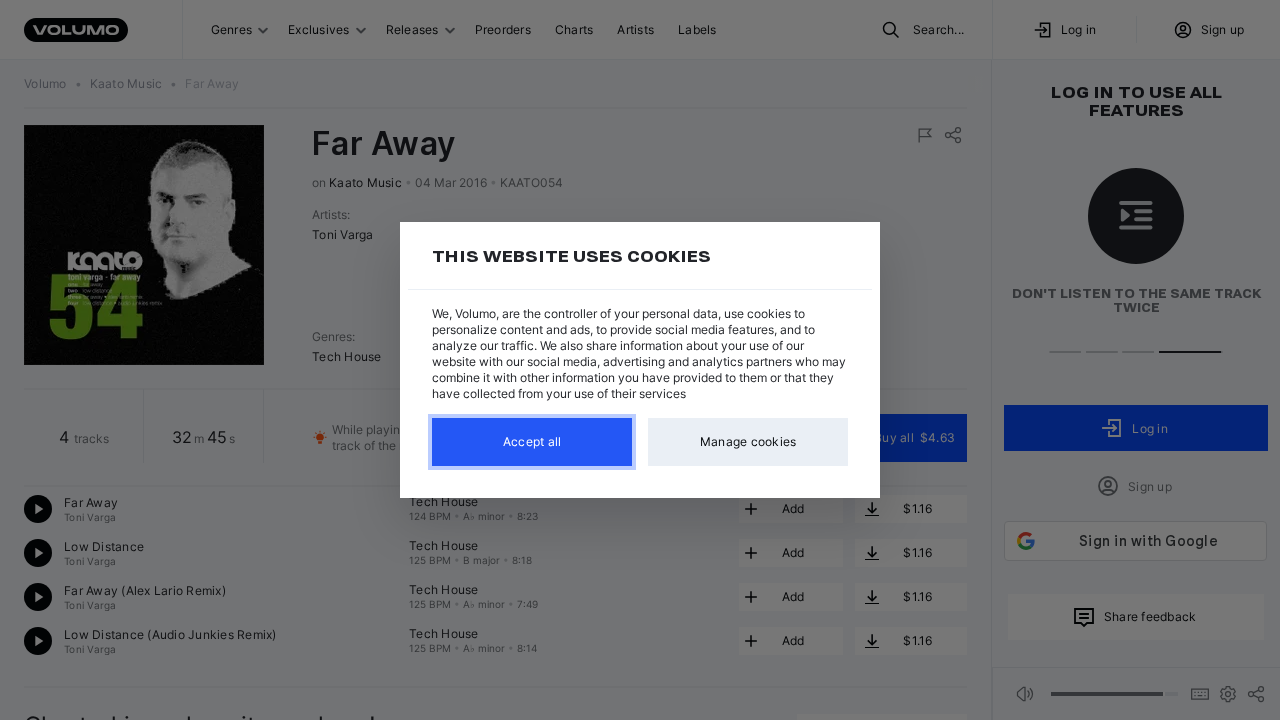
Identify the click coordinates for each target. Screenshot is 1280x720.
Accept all (532, 441)
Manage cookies (748, 441)
